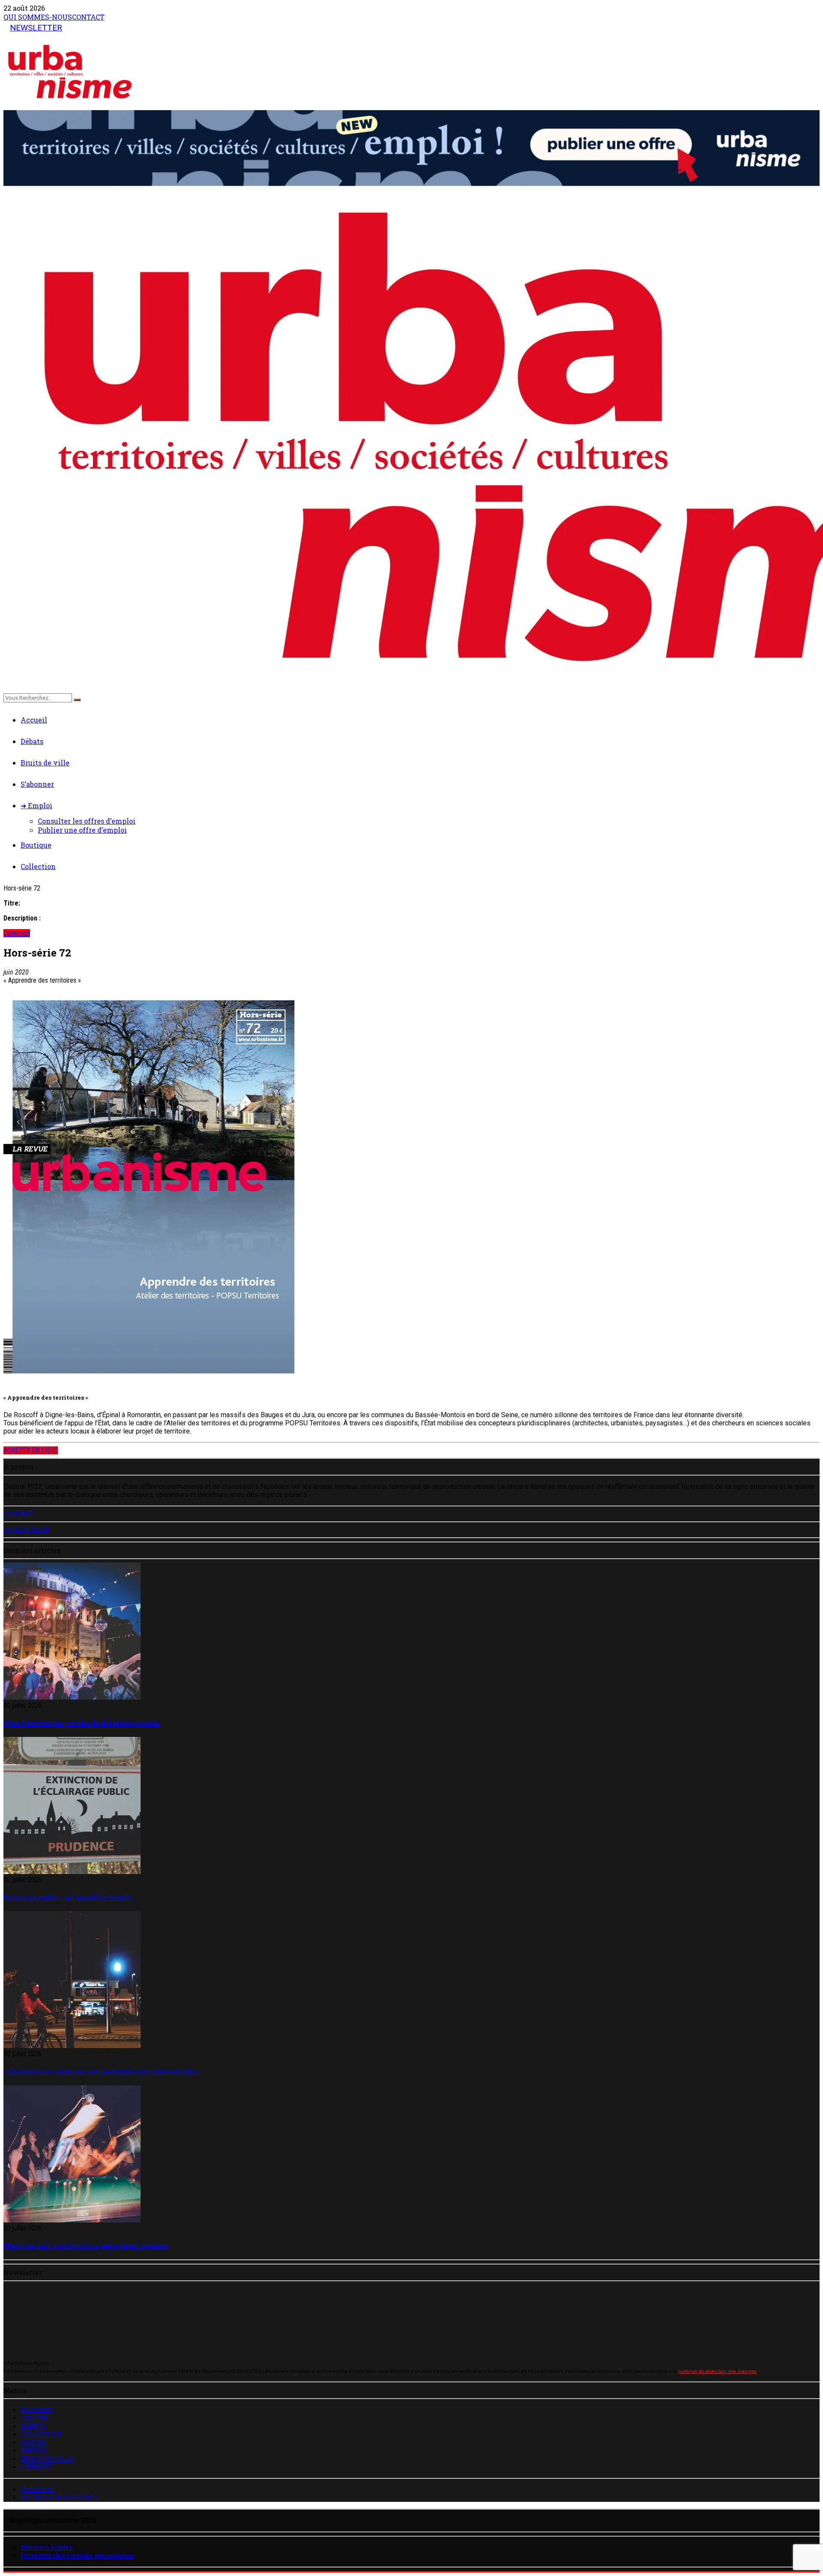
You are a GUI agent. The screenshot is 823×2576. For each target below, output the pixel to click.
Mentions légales (47, 2548)
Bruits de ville (45, 763)
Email (29, 2321)
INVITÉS (33, 2443)
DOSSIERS (37, 2410)
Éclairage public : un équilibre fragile (68, 1897)
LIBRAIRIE (36, 2467)
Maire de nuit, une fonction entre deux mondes (86, 2246)
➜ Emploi (36, 805)
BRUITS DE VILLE (47, 2459)
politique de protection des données (717, 2371)
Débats (32, 741)
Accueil (34, 720)
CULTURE (35, 2418)
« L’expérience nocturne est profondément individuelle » (102, 2071)
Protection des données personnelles (77, 2556)
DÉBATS (33, 2426)
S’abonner (37, 784)
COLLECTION (41, 2434)
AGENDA (34, 2451)
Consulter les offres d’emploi (87, 821)
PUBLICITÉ (37, 2490)
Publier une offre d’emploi (82, 830)
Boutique (36, 845)
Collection (38, 866)
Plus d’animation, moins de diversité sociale (82, 1723)
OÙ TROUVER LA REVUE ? (59, 2498)
